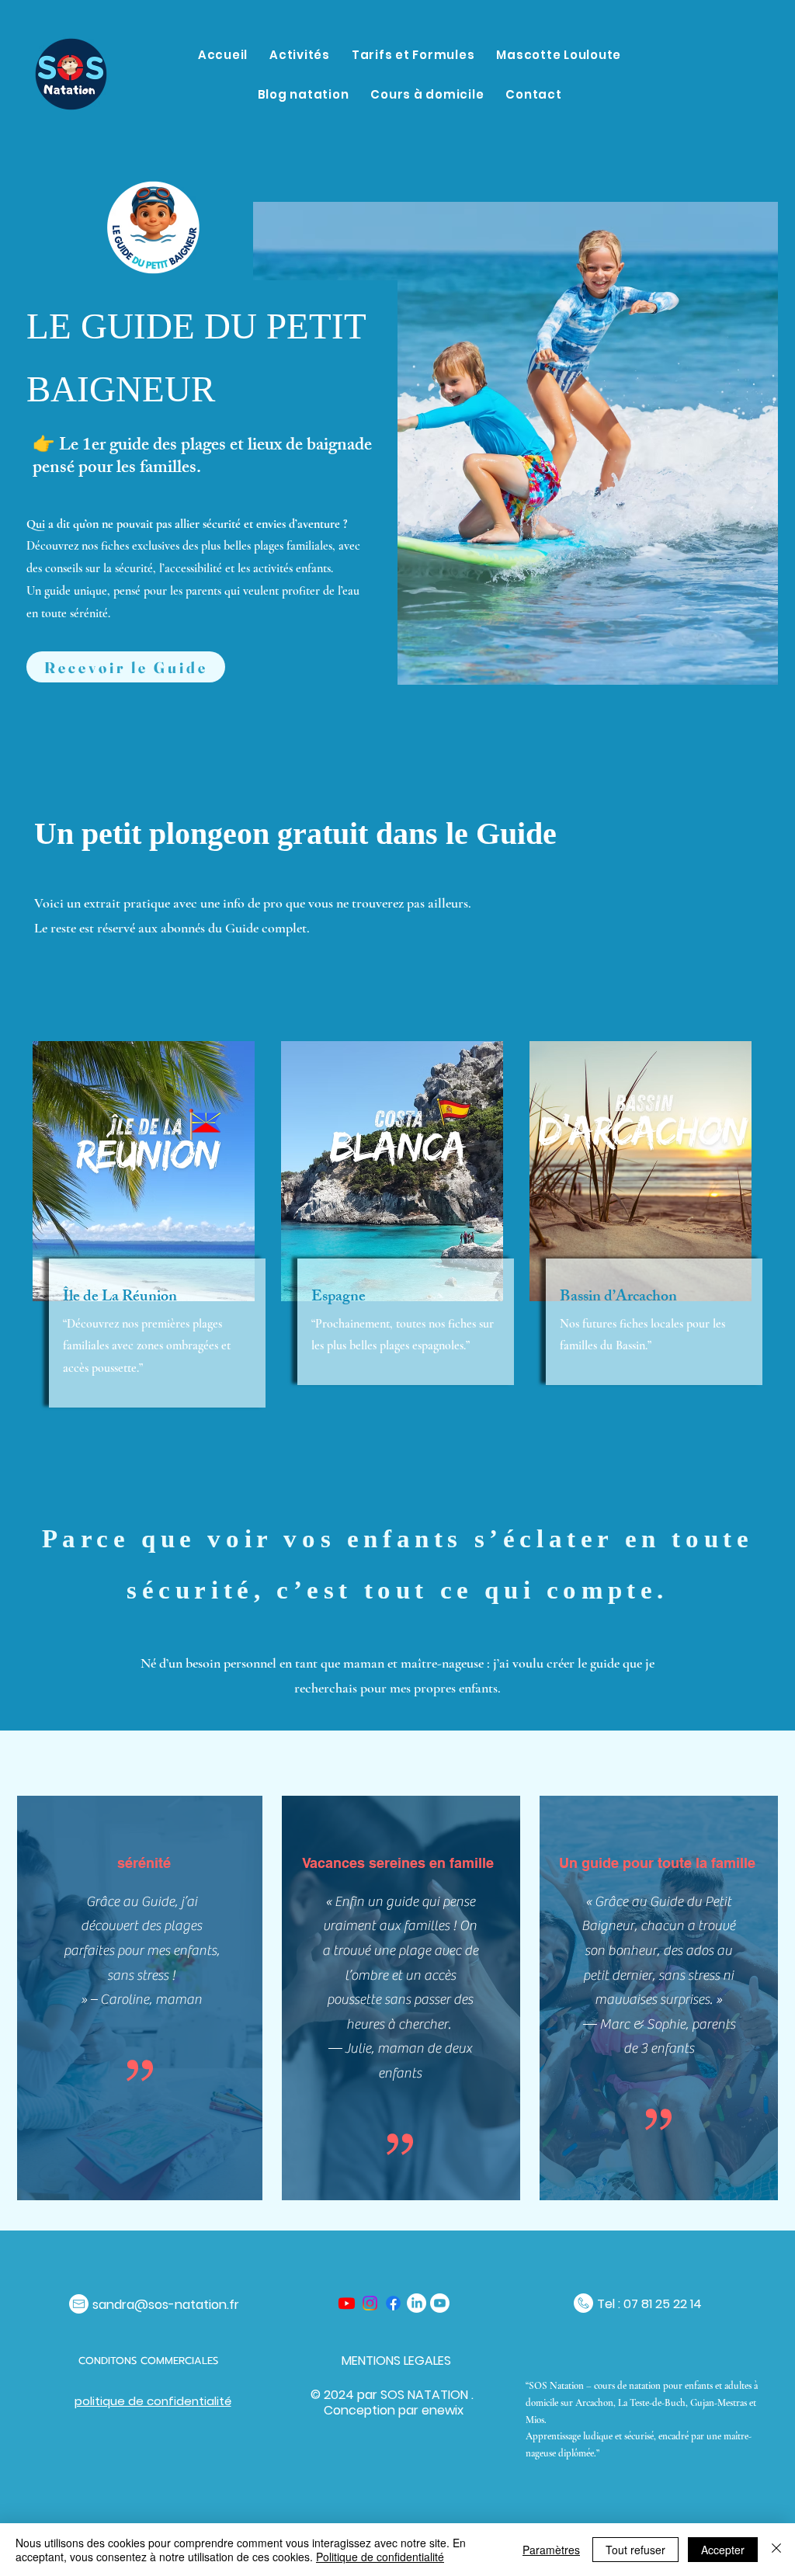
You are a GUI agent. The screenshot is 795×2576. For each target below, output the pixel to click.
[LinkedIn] (417, 2303)
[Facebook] (393, 2303)
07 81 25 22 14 (663, 2304)
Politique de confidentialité (380, 2557)
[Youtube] (347, 2303)
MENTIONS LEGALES (396, 2361)
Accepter (723, 2550)
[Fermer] (776, 2550)
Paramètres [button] (551, 2550)
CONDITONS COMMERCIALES (150, 2361)
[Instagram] (370, 2303)
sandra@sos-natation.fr (166, 2305)
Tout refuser (635, 2550)
